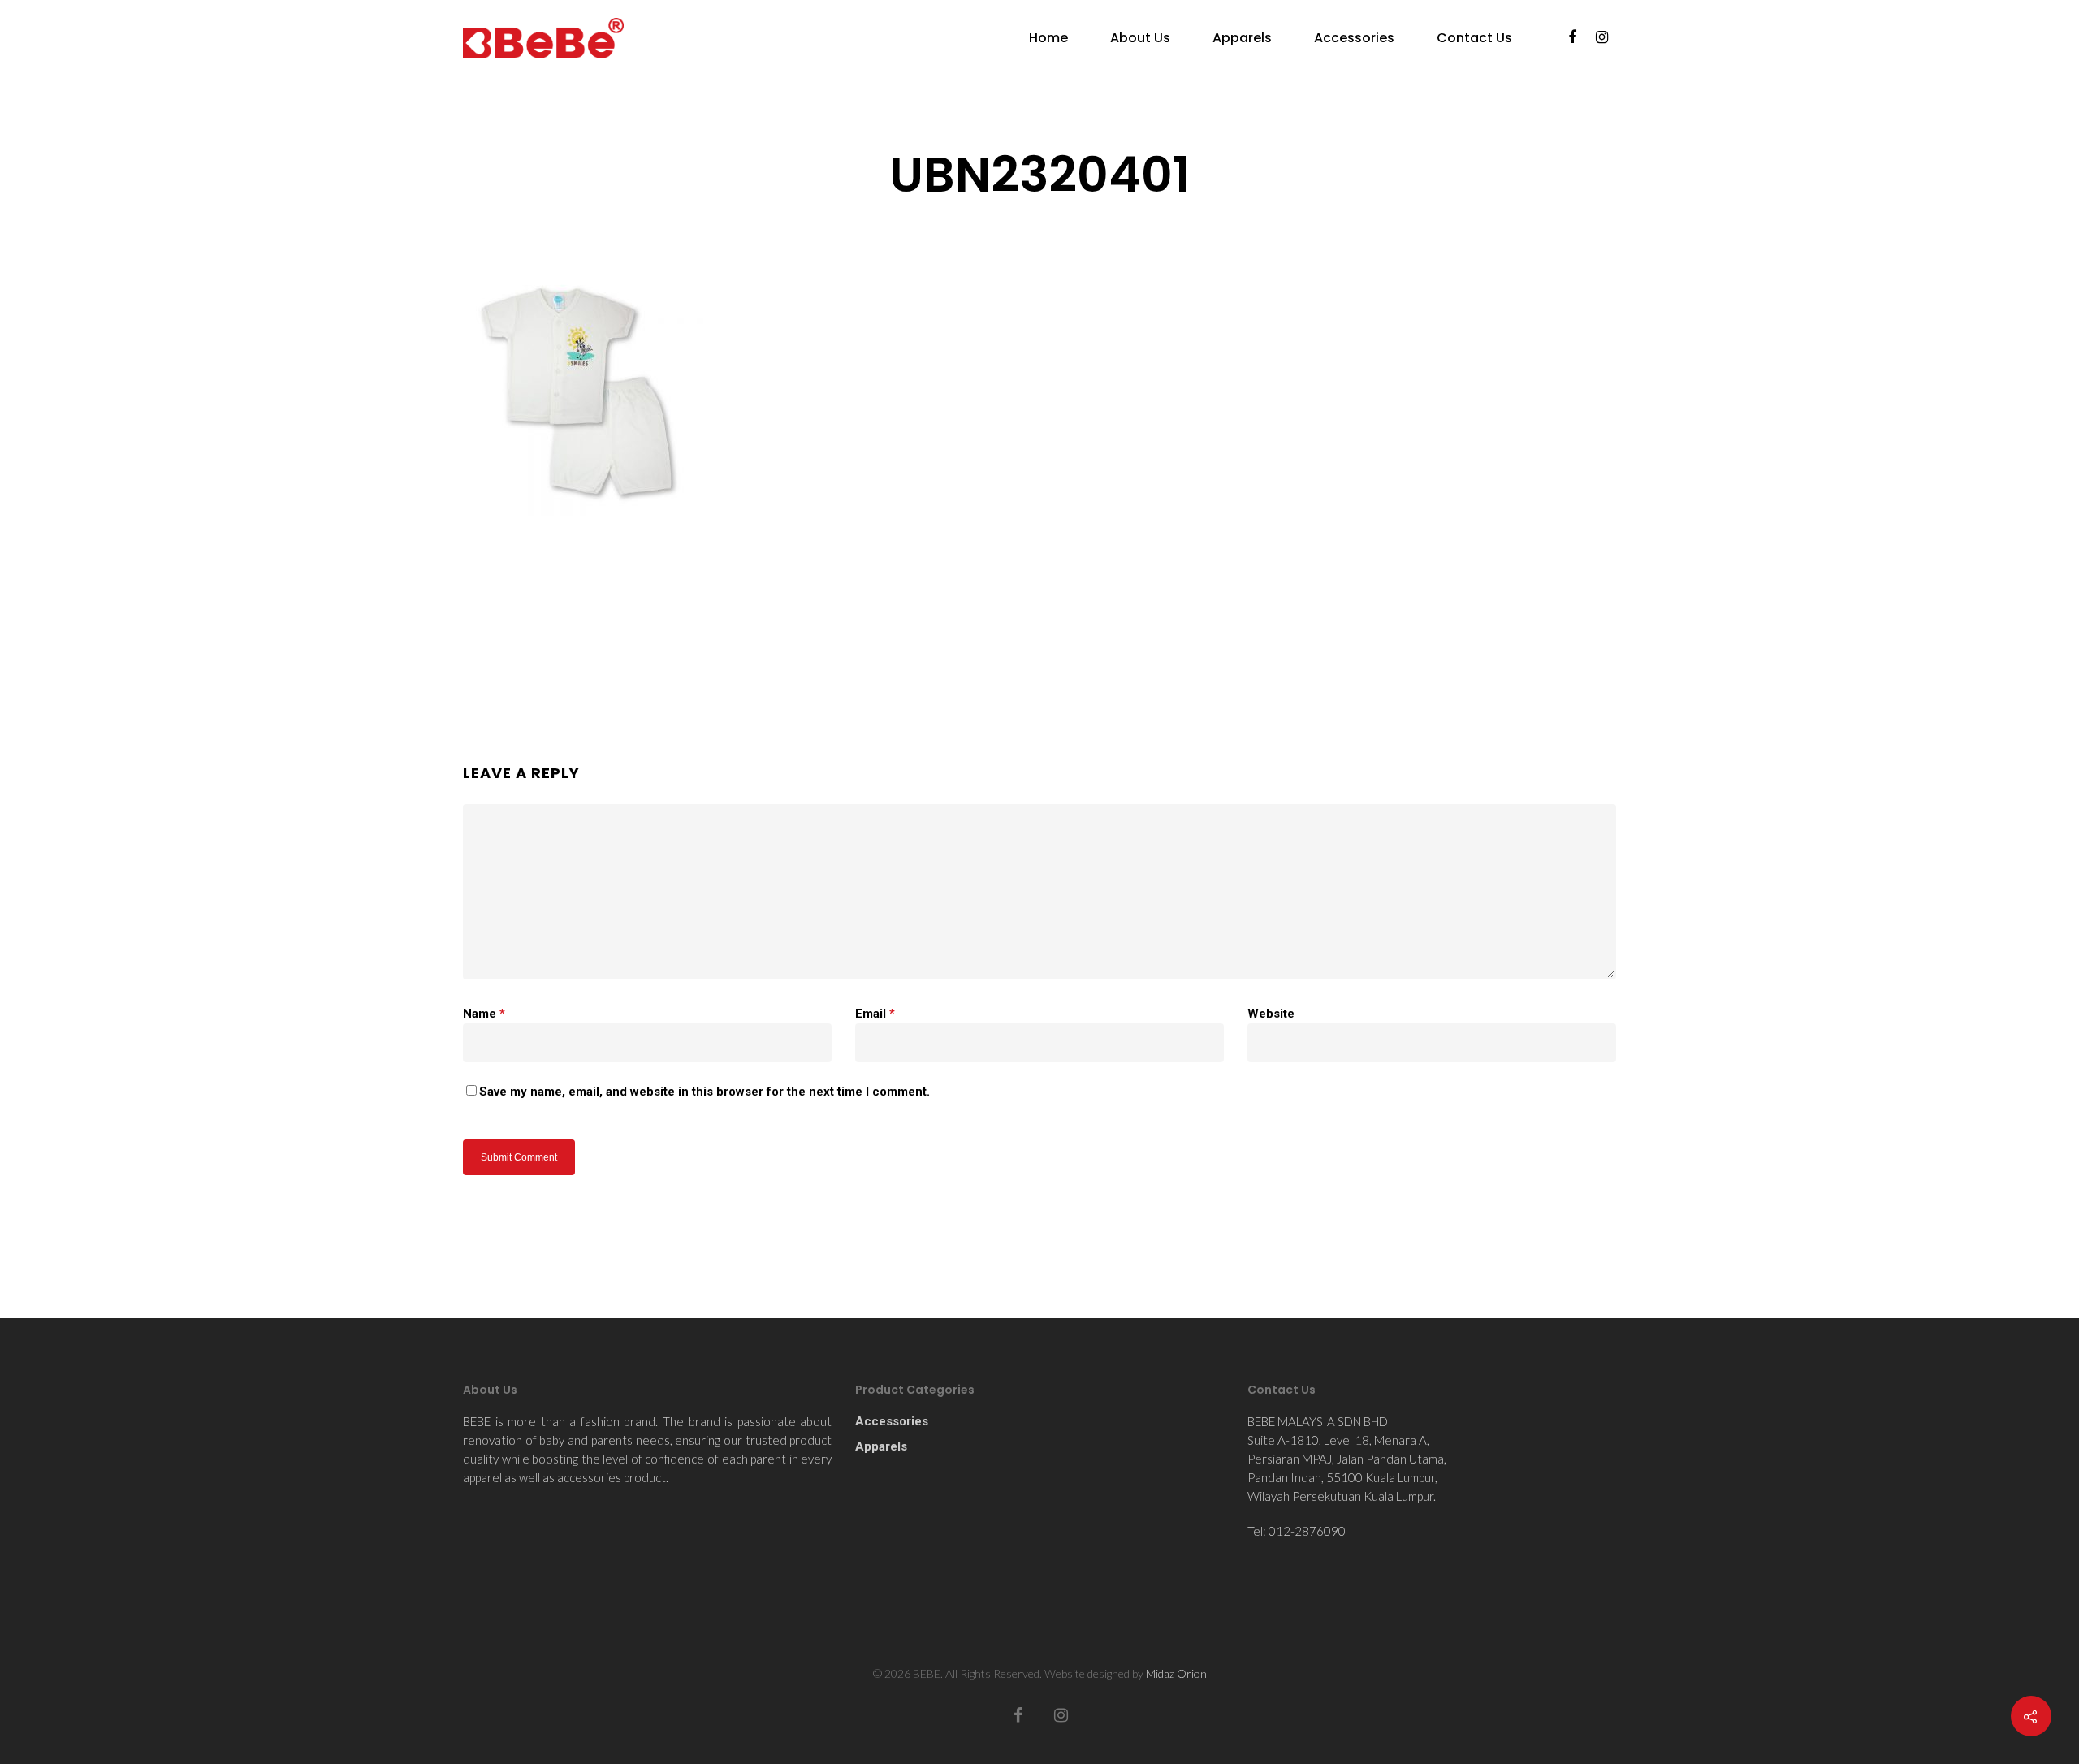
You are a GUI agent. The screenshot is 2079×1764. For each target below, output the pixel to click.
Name (484, 1014)
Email (875, 1014)
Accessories (1354, 38)
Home (1048, 38)
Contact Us (1474, 38)
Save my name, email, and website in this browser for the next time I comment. (705, 1092)
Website (1271, 1014)
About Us (1140, 38)
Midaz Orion (1176, 1673)
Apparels (1242, 38)
